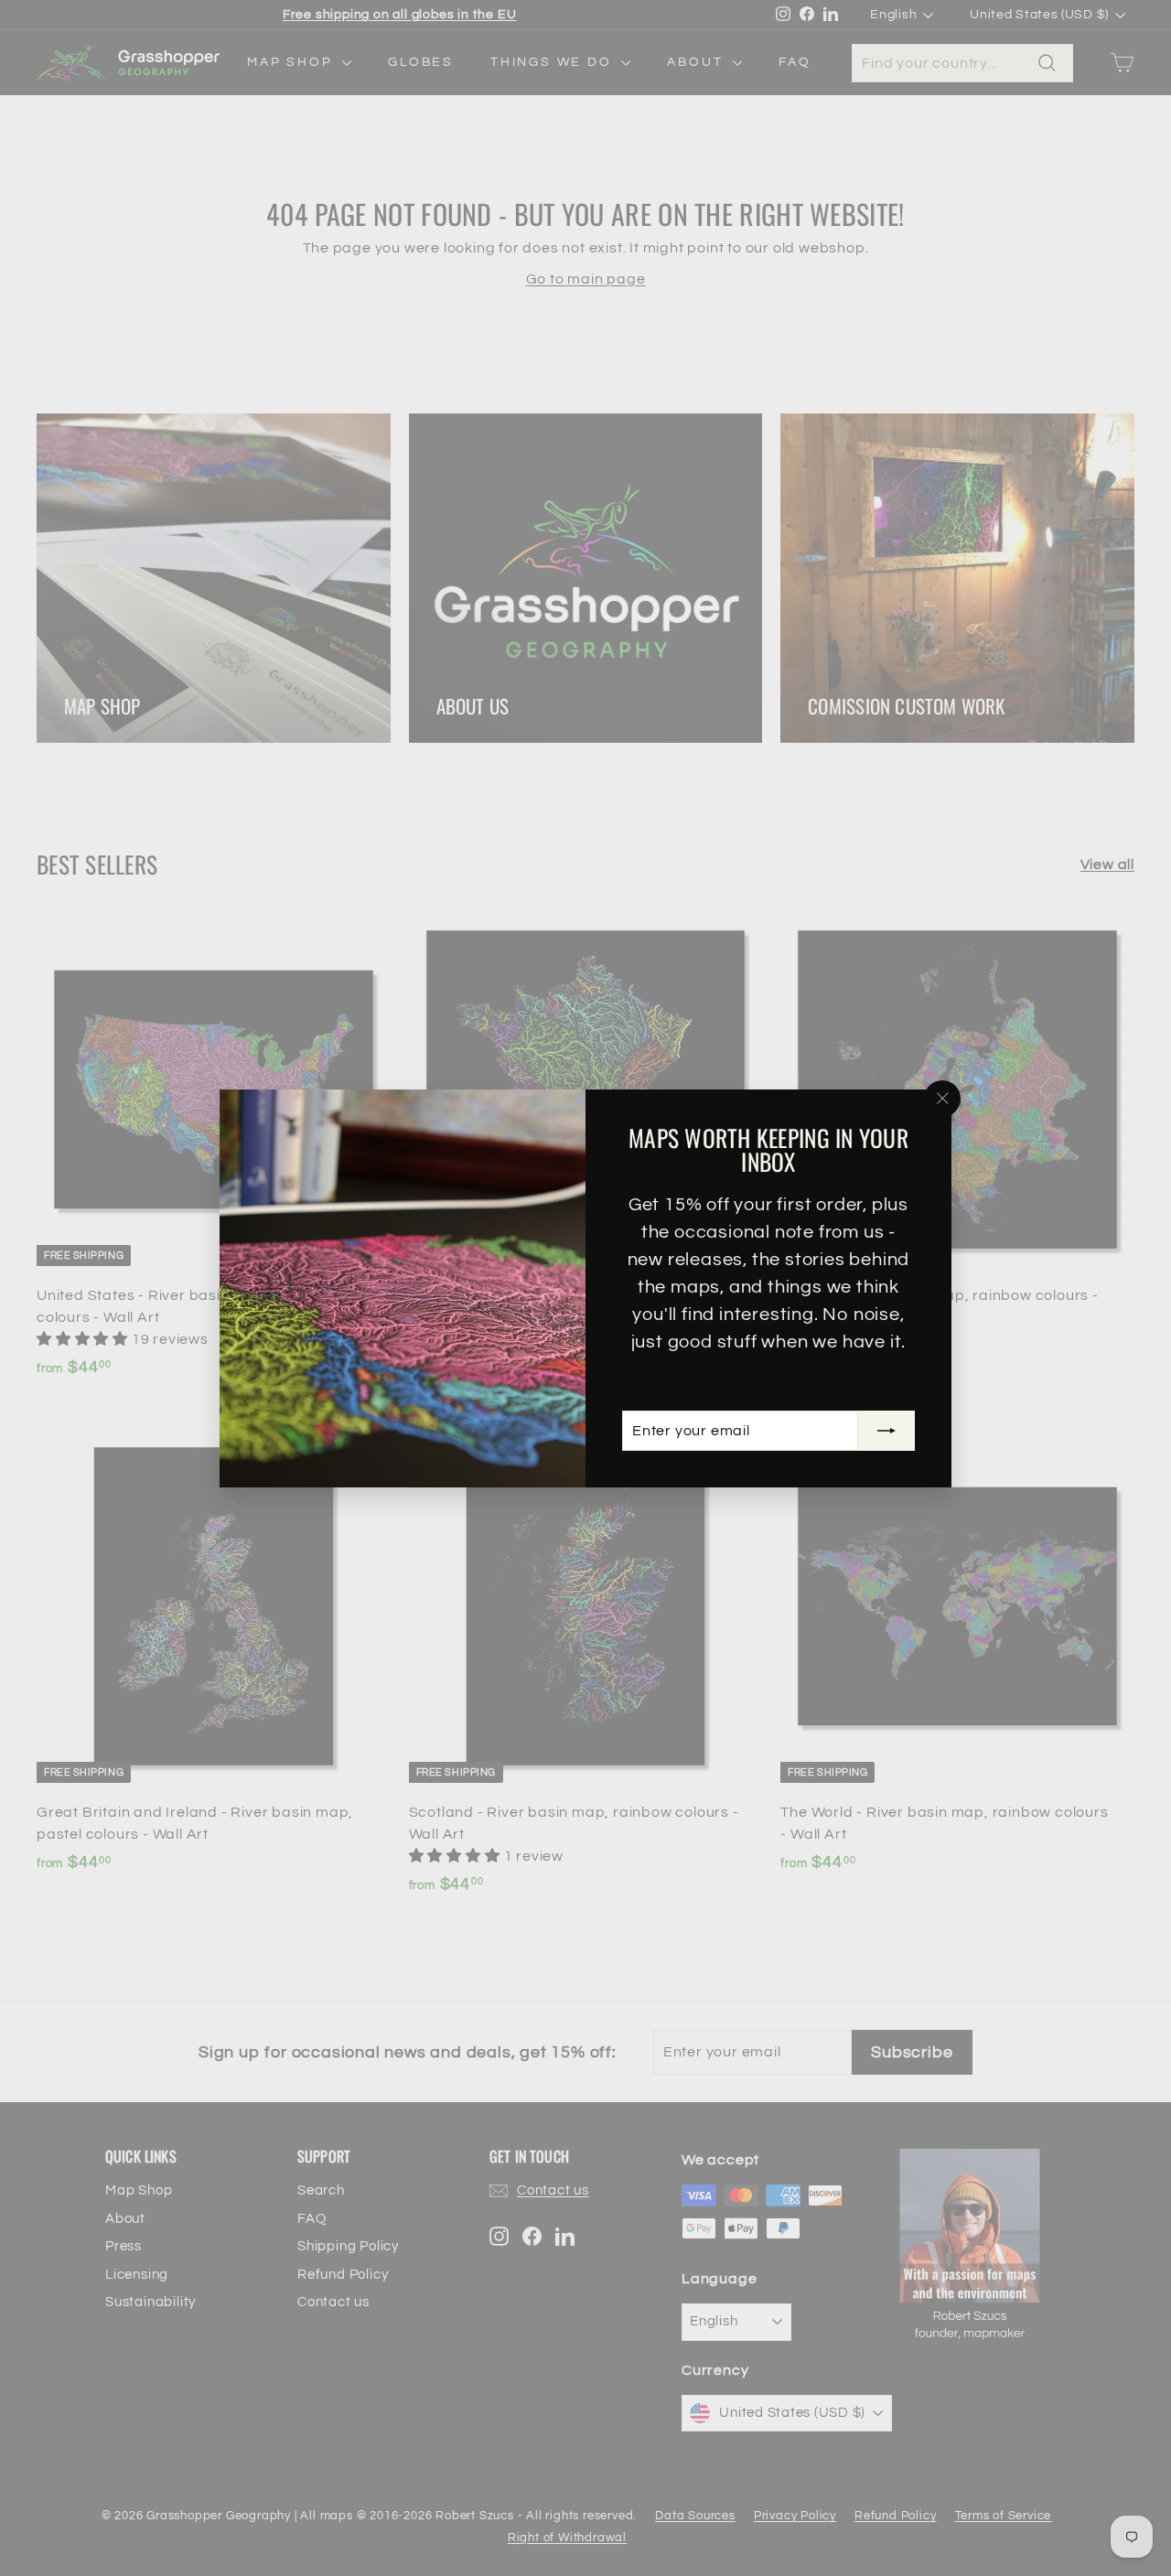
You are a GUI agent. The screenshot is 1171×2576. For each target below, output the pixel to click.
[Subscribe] (886, 1431)
